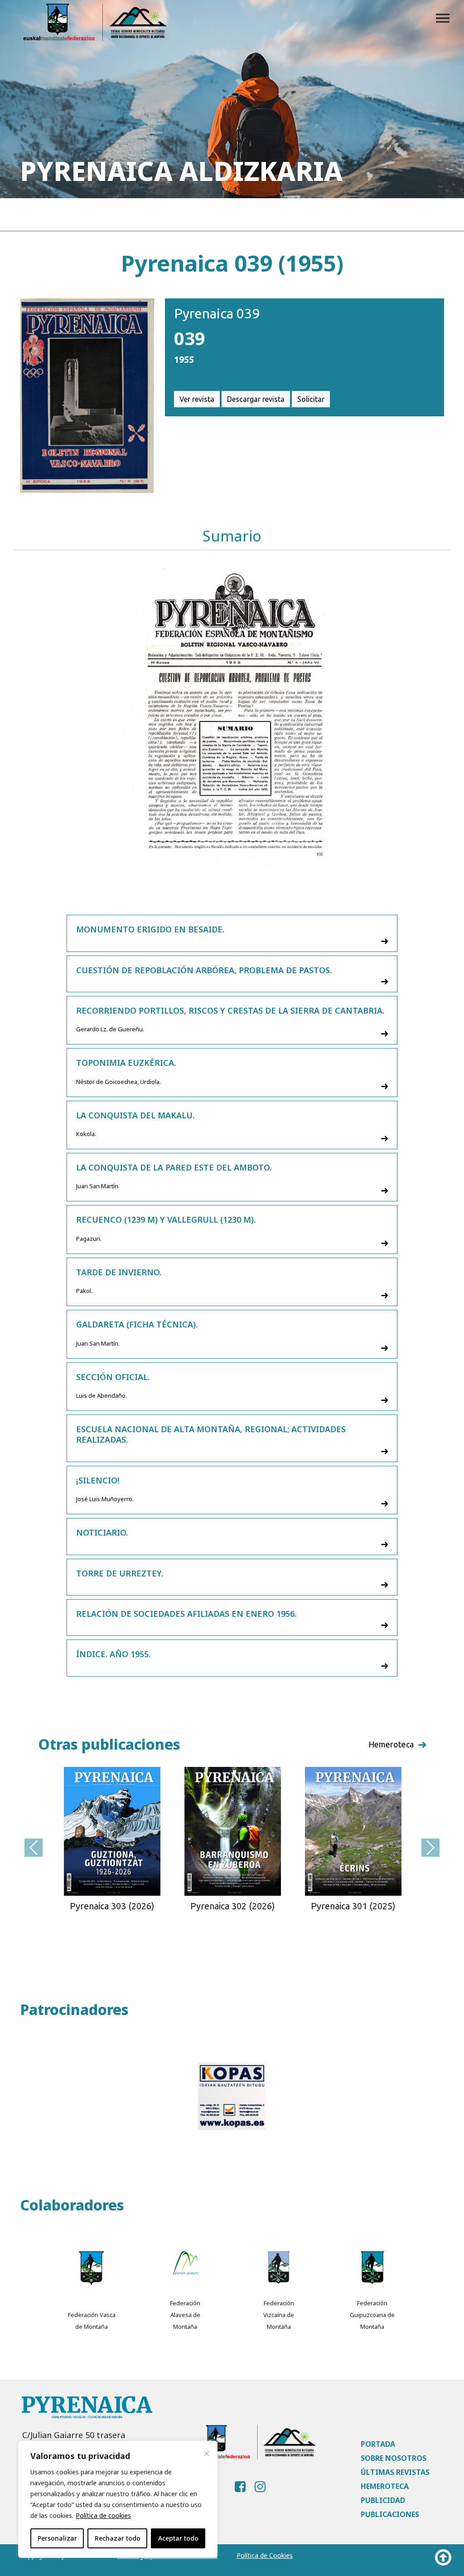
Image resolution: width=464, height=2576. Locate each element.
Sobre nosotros (394, 2458)
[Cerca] (207, 2454)
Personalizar (57, 2538)
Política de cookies (103, 2515)
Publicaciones (390, 2514)
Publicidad (383, 2500)
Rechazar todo (118, 2538)
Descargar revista (256, 399)
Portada (378, 2444)
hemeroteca (391, 1744)
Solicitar (311, 399)
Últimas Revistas (395, 2472)
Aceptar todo (178, 2538)
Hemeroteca (385, 2486)
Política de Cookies (265, 2555)
